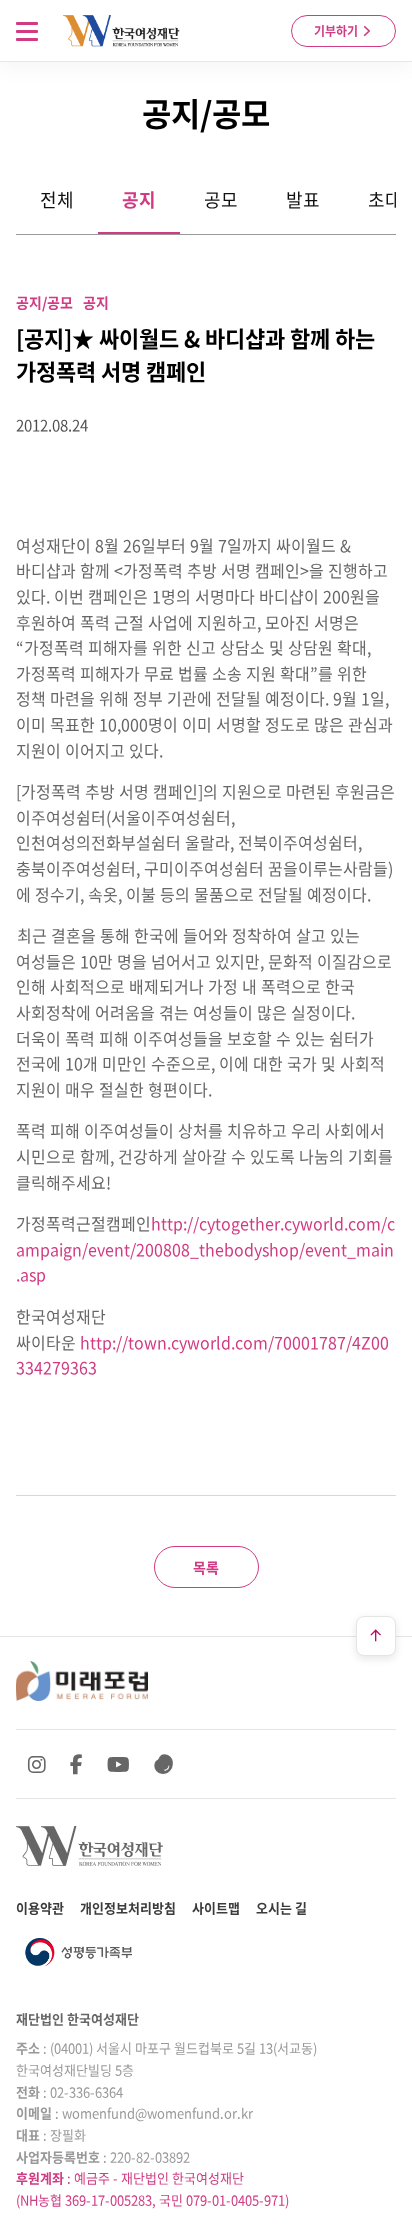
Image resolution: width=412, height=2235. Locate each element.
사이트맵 (216, 1907)
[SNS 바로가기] (164, 1764)
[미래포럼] (82, 1681)
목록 (206, 1567)
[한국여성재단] (121, 31)
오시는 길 (281, 1907)
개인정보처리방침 (128, 1907)
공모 (221, 199)
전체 (57, 199)
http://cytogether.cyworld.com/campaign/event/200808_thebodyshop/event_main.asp (205, 1248)
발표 (303, 199)
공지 (139, 199)
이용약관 (40, 1907)
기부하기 (337, 31)
